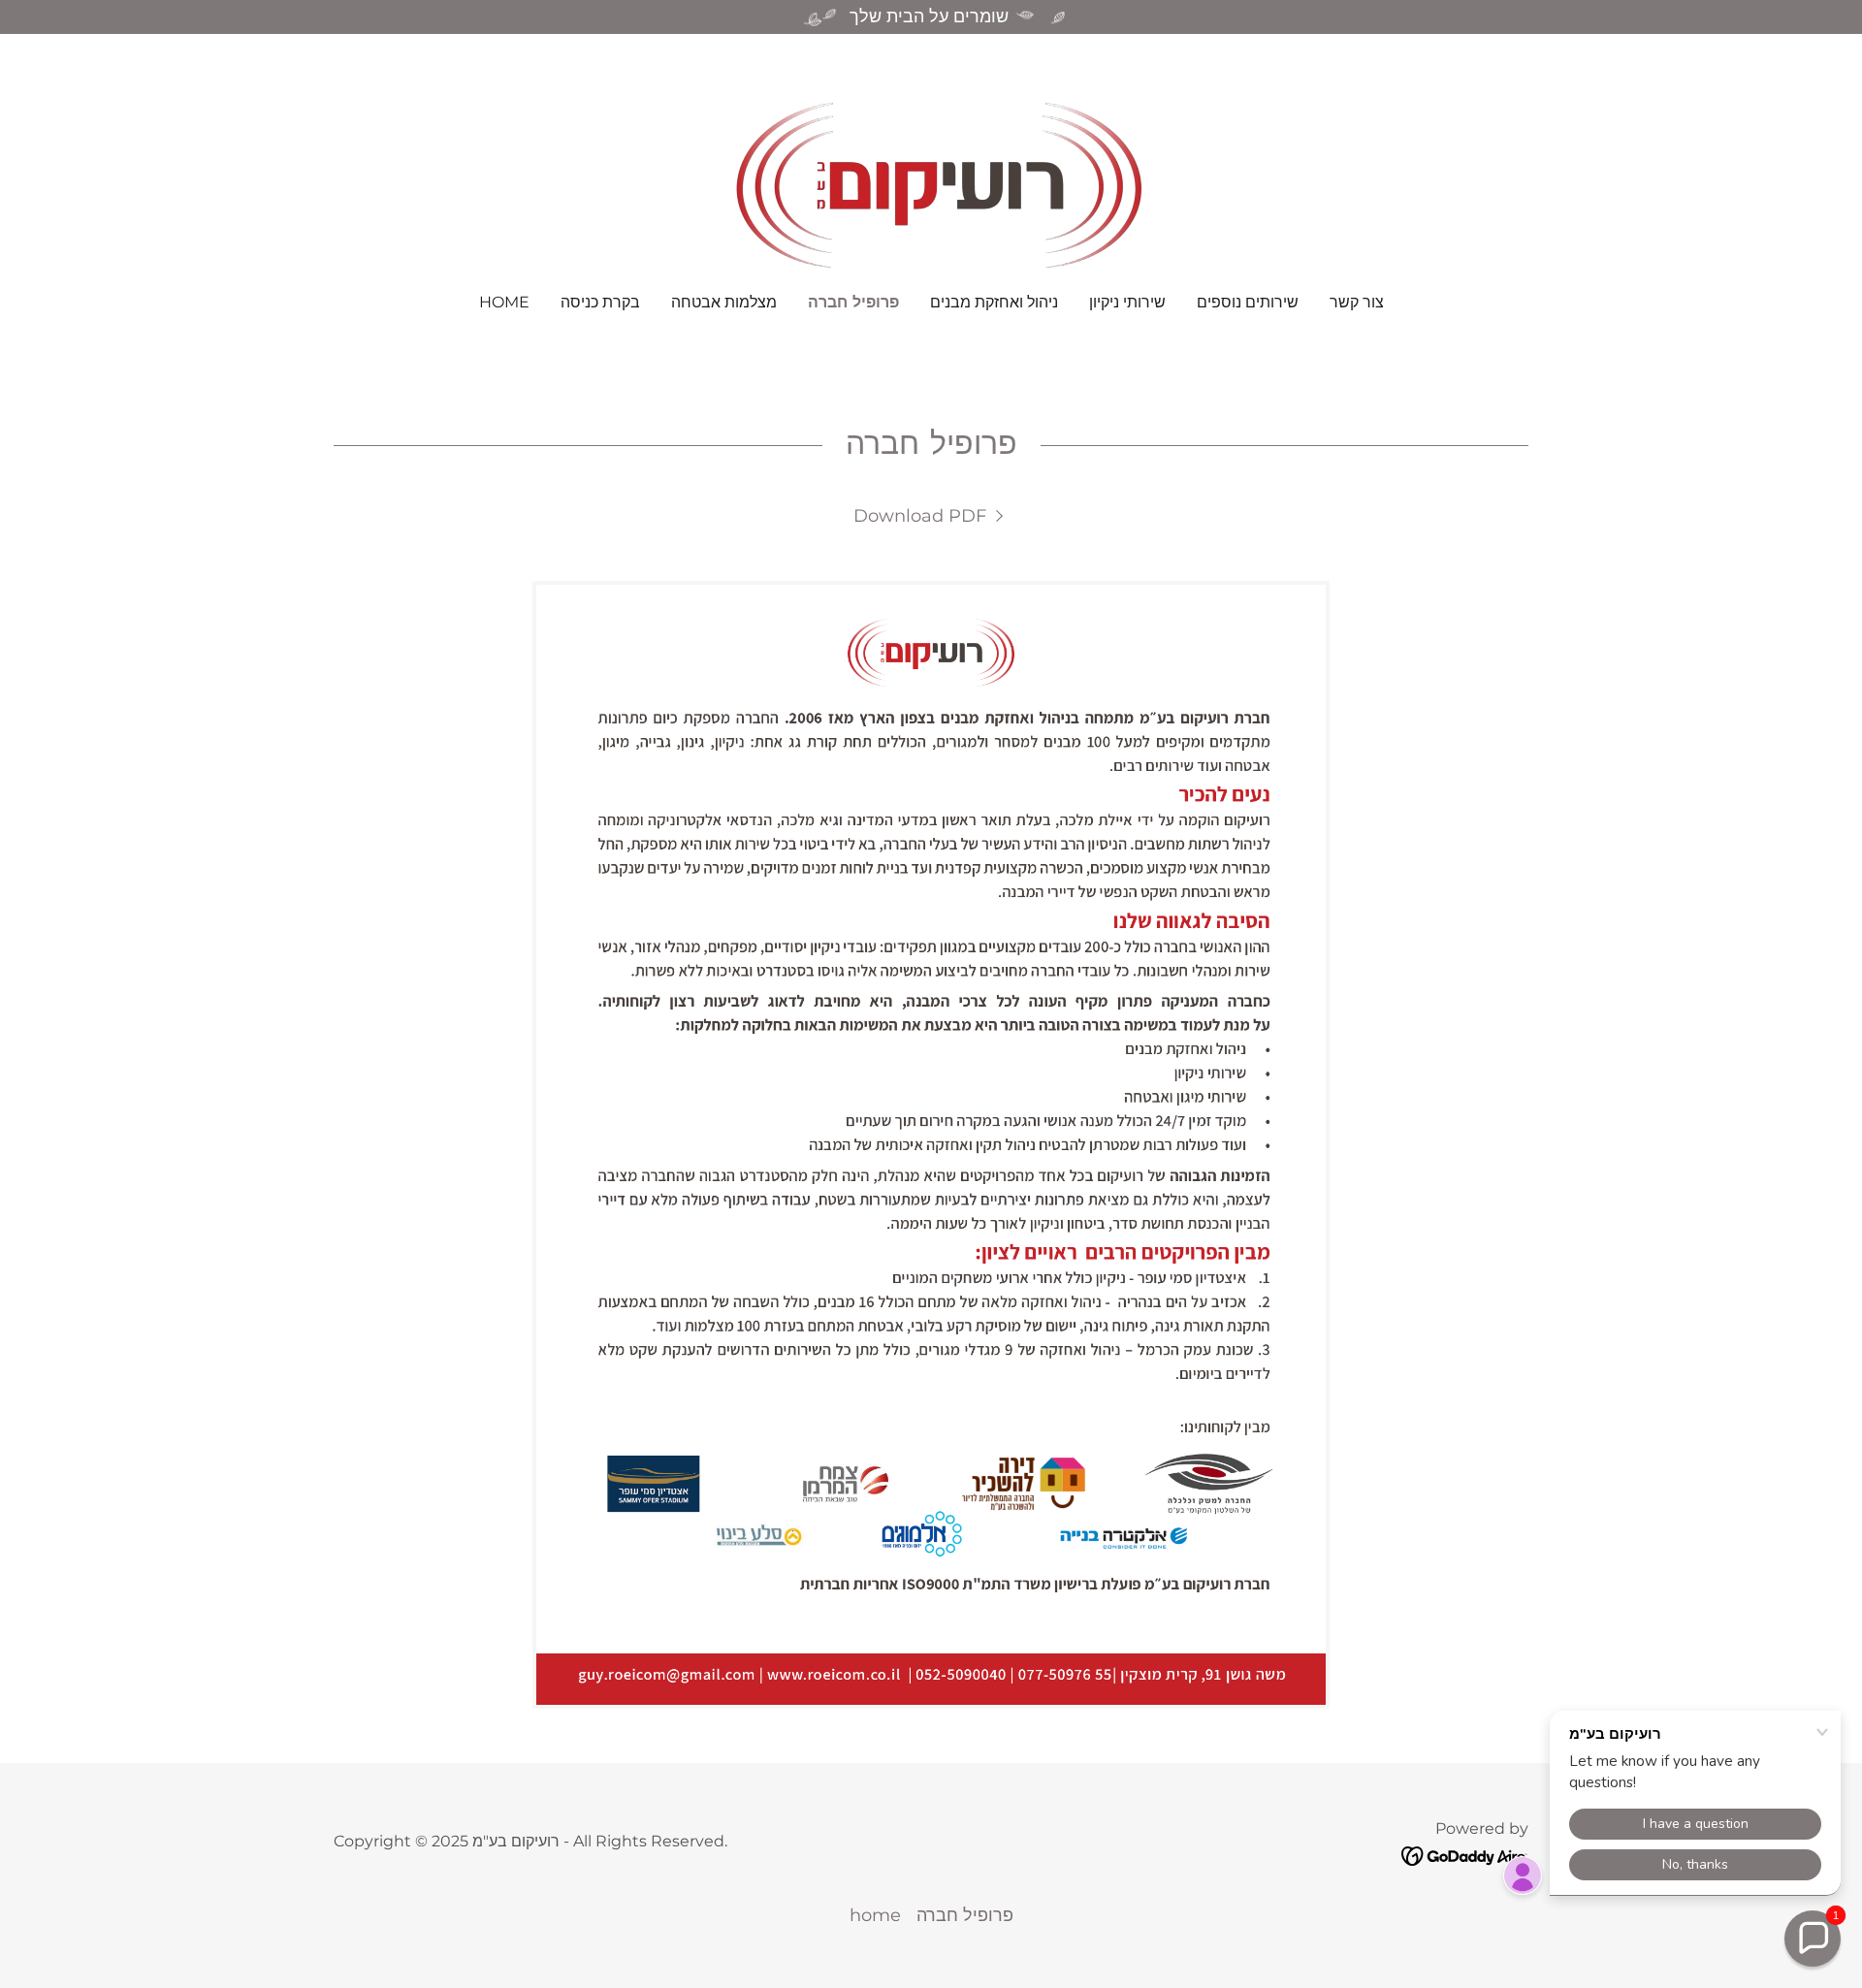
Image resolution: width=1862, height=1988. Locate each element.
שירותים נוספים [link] (1248, 302)
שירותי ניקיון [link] (1127, 302)
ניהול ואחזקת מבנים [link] (994, 302)
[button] (1813, 1939)
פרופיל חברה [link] (853, 302)
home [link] (504, 302)
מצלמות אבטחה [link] (724, 302)
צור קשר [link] (1357, 302)
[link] (931, 176)
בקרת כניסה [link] (600, 302)
